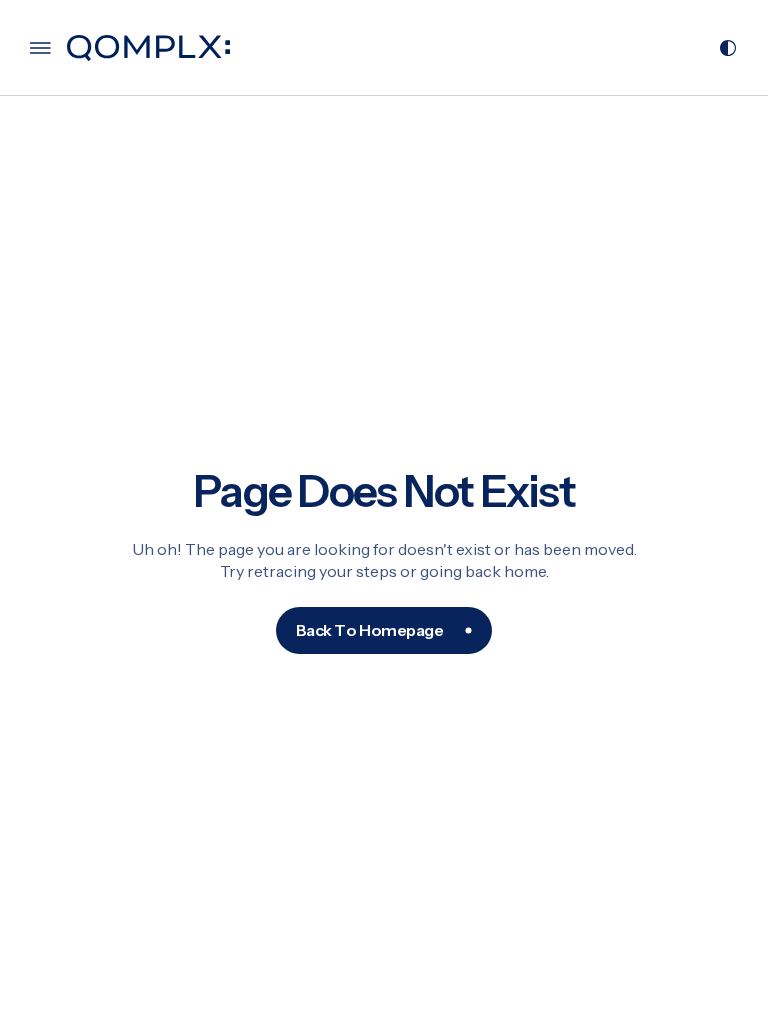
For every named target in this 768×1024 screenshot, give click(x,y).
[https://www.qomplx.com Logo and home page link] (148, 48)
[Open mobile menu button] (40, 48)
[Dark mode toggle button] (728, 48)
